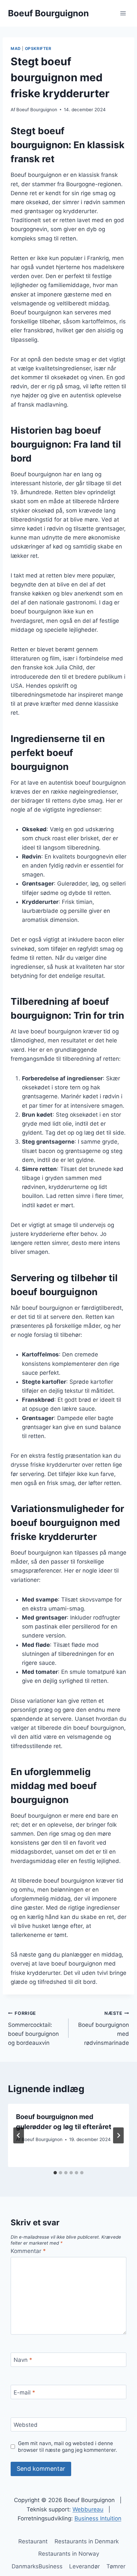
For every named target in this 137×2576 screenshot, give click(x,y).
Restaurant (33, 2541)
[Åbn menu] (123, 13)
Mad (16, 48)
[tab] (55, 2173)
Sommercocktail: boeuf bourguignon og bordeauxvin (33, 2028)
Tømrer (116, 2566)
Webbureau (88, 2509)
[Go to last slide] (19, 2135)
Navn (23, 2360)
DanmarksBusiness (37, 2566)
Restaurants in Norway (69, 2554)
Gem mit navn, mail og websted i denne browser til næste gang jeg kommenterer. (68, 2447)
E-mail (24, 2392)
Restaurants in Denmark (87, 2541)
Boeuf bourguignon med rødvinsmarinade (104, 2028)
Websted (26, 2425)
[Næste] (118, 2135)
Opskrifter (38, 48)
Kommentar (28, 2251)
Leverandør (84, 2566)
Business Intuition (98, 2518)
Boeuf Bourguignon (37, 110)
